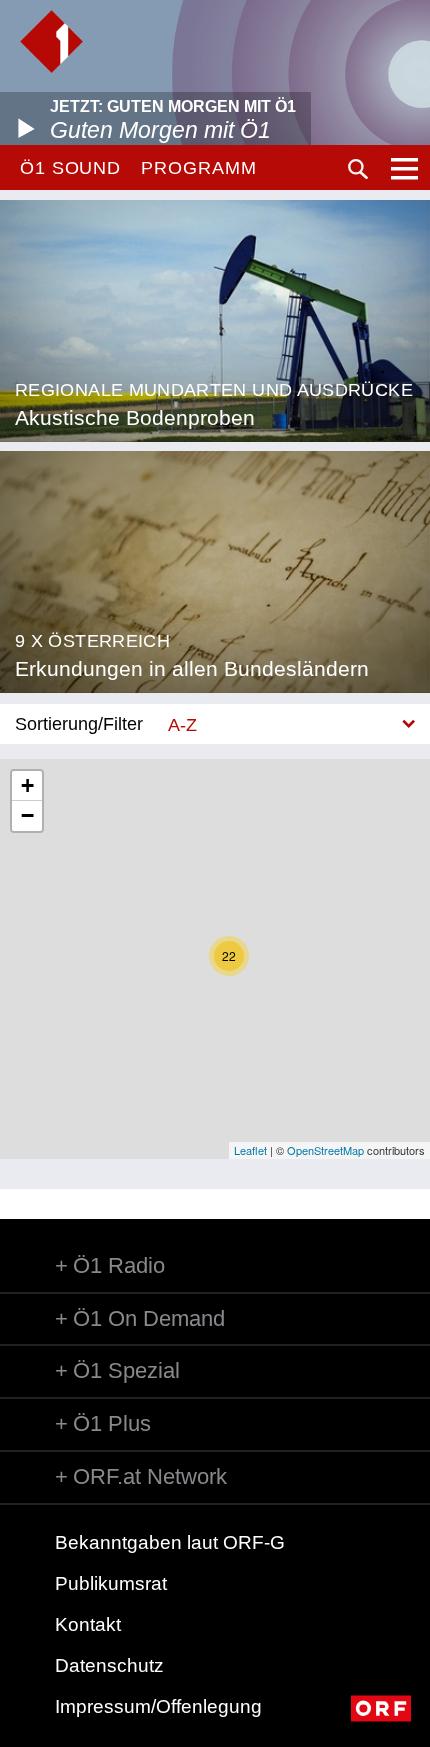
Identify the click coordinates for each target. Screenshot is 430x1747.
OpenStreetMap (325, 1150)
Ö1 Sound (70, 168)
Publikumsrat (111, 1583)
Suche (358, 169)
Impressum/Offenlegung (158, 1706)
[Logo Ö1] (51, 41)
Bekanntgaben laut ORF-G (170, 1542)
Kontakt (88, 1624)
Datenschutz (109, 1665)
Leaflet (250, 1150)
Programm (198, 168)
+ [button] (27, 785)
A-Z (182, 724)
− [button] (27, 815)
